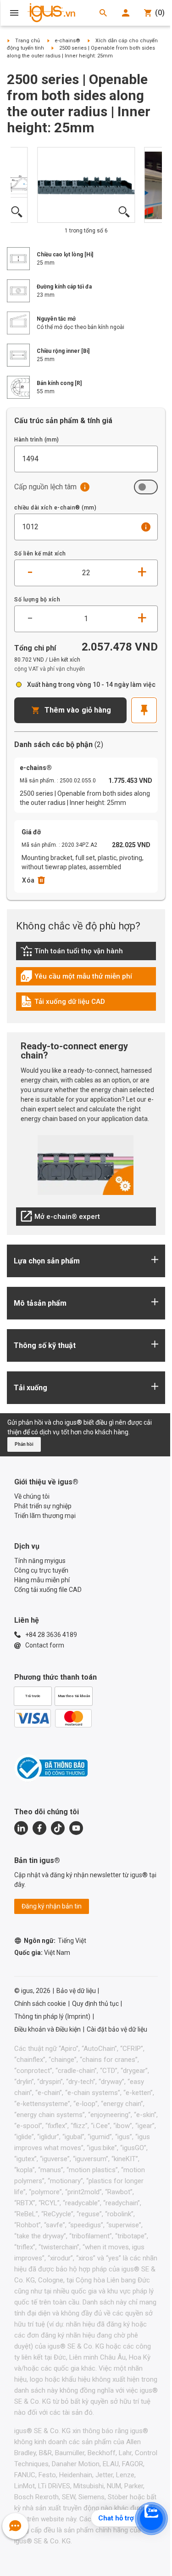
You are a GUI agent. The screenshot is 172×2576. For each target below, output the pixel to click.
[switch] (146, 487)
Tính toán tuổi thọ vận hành (72, 953)
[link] (86, 954)
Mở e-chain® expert (60, 1219)
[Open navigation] (14, 13)
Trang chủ (28, 41)
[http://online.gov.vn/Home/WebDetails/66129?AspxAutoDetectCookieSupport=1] (51, 1768)
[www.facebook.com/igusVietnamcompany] (39, 1828)
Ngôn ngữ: (55, 1941)
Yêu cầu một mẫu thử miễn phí (76, 979)
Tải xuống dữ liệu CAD (63, 1004)
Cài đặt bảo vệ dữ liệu (117, 2029)
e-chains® (67, 41)
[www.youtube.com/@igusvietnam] (76, 1828)
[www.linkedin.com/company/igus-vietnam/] (21, 1828)
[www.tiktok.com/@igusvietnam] (58, 1828)
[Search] (103, 13)
